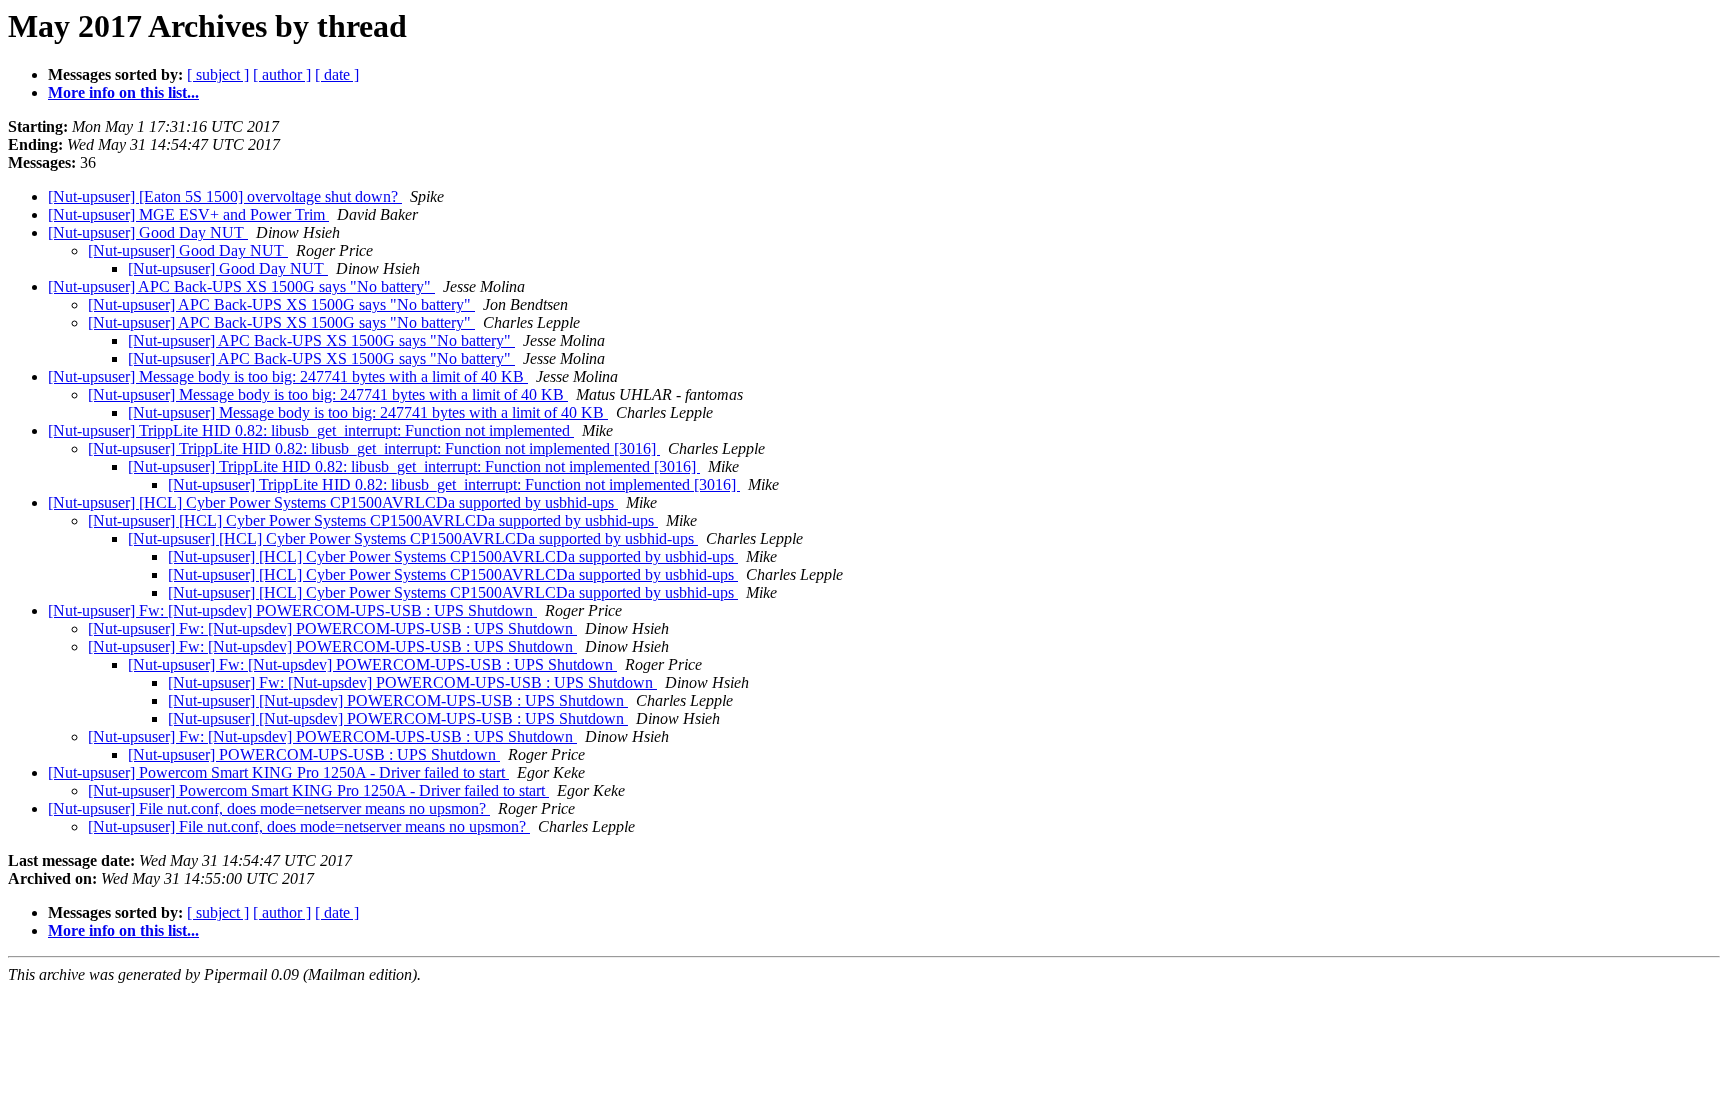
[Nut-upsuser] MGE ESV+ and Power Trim (188, 214)
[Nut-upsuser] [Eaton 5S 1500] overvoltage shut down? (225, 196)
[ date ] (337, 74)
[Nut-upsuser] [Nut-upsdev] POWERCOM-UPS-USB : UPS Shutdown (398, 700)
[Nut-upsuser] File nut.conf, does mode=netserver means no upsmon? (269, 808)
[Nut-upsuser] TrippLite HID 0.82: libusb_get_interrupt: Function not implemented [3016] (374, 448)
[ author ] (282, 74)
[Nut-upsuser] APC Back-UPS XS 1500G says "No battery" (241, 286)
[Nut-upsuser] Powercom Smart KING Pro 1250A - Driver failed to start (278, 772)
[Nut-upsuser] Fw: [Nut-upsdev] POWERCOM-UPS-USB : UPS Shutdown (292, 610)
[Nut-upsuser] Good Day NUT (148, 232)
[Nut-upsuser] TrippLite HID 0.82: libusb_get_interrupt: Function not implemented (311, 430)
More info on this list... (123, 92)
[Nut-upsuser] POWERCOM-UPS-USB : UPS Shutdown (314, 754)
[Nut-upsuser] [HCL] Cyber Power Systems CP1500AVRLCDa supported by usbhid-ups (333, 502)
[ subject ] (218, 74)
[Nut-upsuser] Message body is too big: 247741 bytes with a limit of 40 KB (288, 376)
